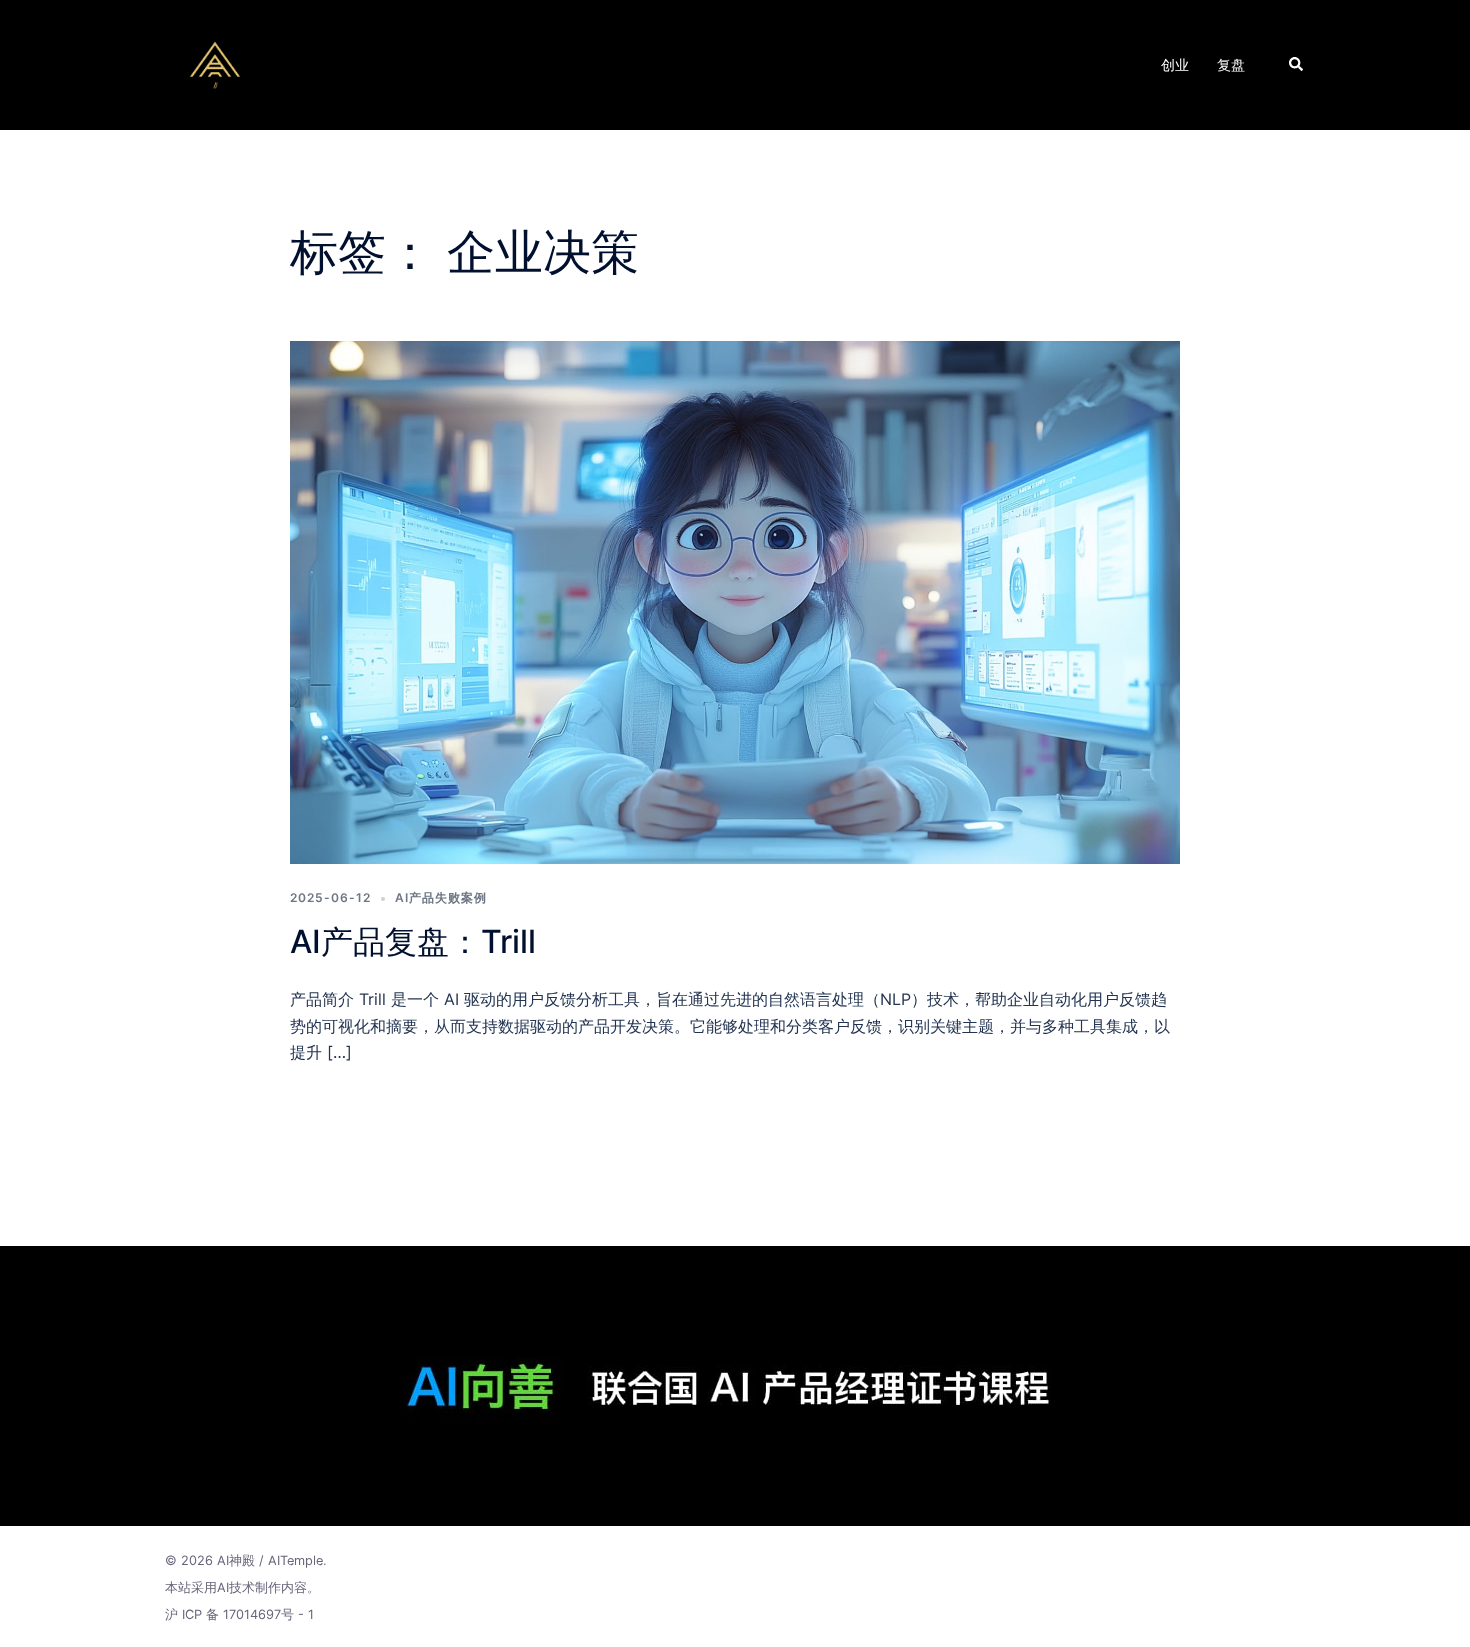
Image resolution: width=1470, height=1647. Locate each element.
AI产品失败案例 (441, 897)
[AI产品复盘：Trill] (735, 601)
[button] (1297, 65)
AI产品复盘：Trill (413, 941)
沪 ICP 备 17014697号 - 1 (239, 1614)
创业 (1175, 64)
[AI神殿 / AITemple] (215, 63)
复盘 (1231, 64)
